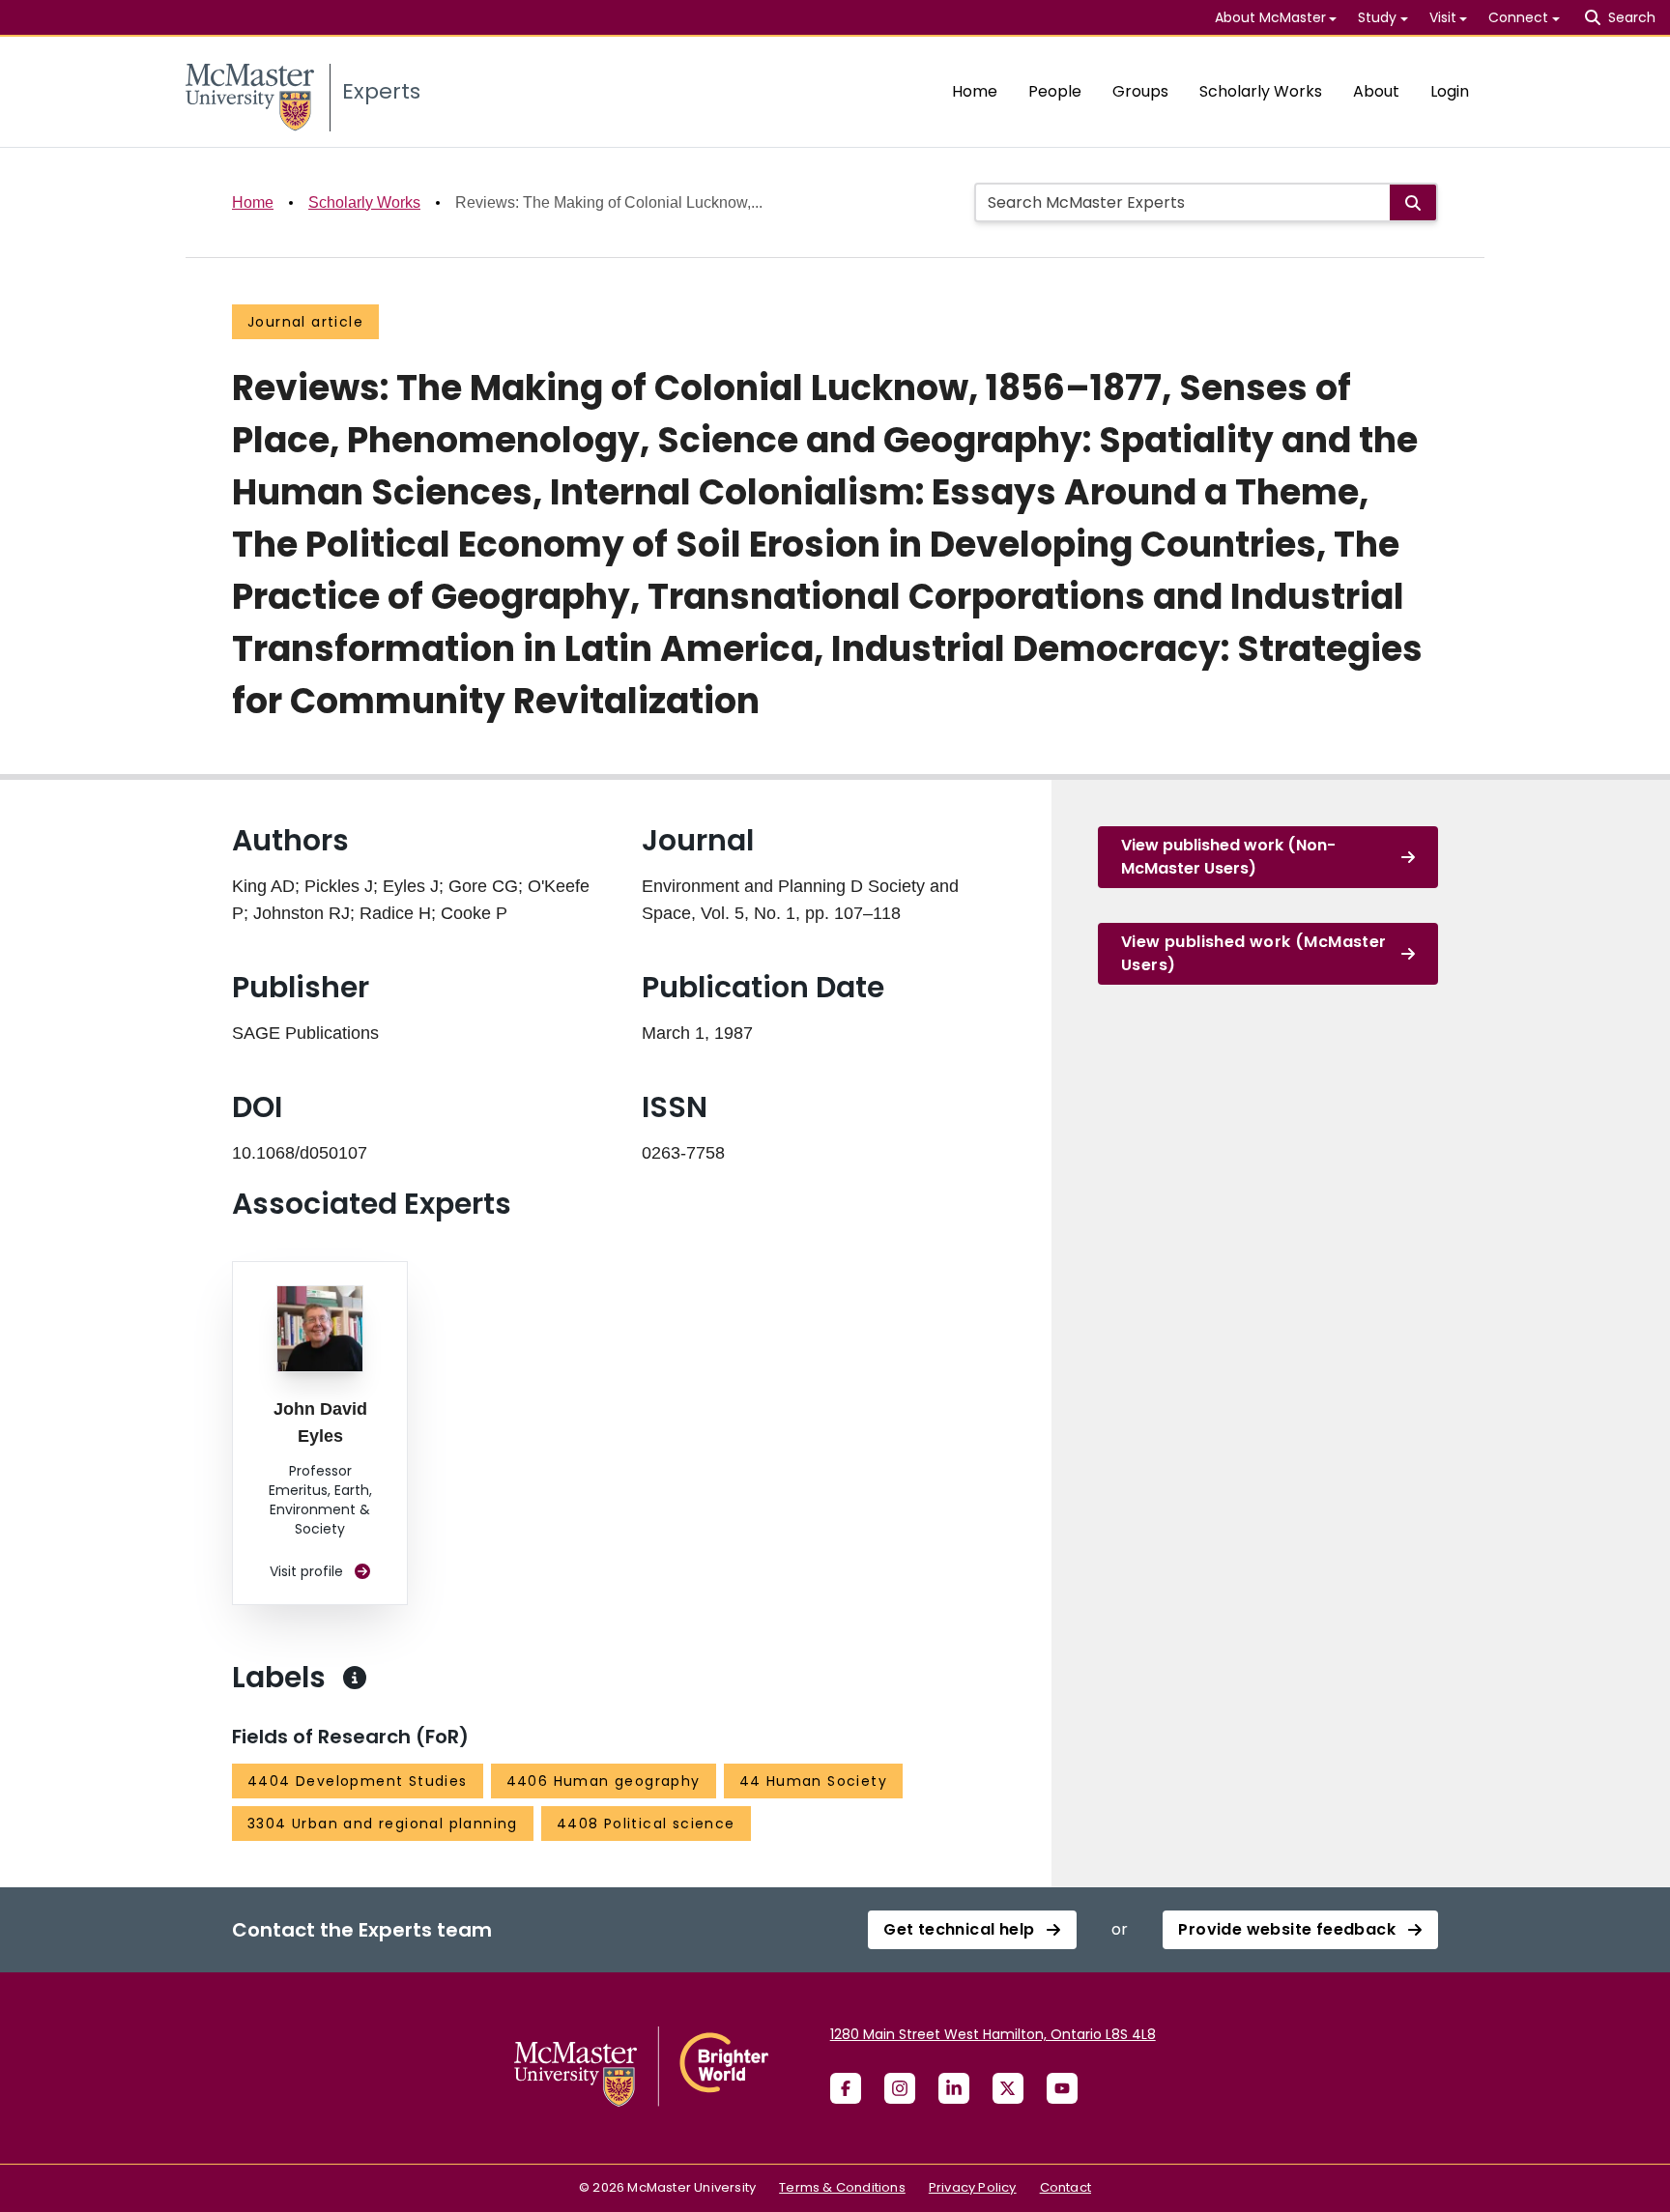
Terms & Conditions (842, 2187)
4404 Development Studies (358, 1781)
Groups (1140, 91)
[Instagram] (900, 2088)
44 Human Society (813, 1781)
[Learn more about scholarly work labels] (355, 1678)
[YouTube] (1062, 2088)
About (1376, 91)
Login (1450, 91)
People (1055, 91)
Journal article (305, 322)
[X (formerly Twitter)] (1008, 2088)
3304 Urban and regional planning (383, 1824)
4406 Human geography (604, 1781)
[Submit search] (1413, 202)
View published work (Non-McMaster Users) (1228, 857)
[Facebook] (846, 2088)
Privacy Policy (973, 2187)
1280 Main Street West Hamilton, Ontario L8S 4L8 (993, 2034)
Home (975, 91)
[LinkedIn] (954, 2088)
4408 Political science (646, 1824)
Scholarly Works (1261, 91)
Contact (1065, 2187)
